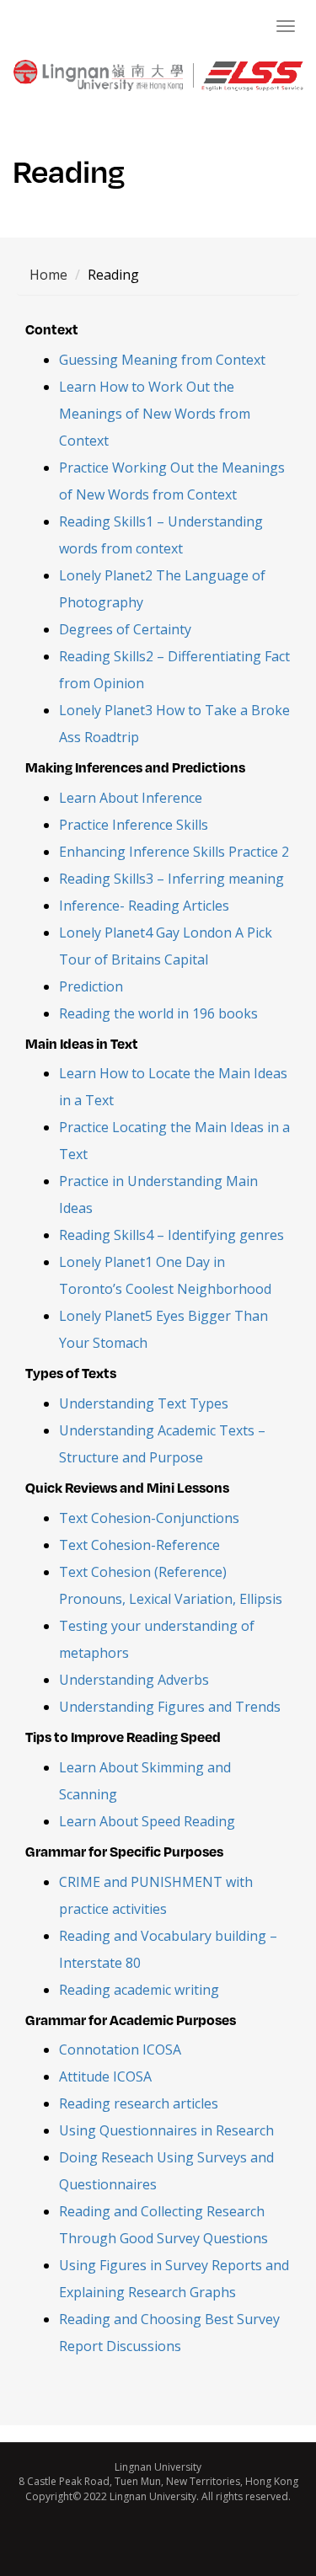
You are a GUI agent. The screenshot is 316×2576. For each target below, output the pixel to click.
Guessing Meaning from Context (162, 360)
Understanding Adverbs (134, 1680)
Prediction (91, 986)
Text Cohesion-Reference (139, 1545)
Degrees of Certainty (125, 629)
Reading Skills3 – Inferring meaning (171, 879)
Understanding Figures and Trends (170, 1707)
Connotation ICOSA (120, 2050)
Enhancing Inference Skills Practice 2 (174, 852)
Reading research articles (139, 2103)
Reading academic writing (139, 1990)
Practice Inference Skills (134, 825)
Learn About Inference (131, 798)
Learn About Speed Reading (147, 1821)
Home (48, 275)
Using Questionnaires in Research (166, 2130)
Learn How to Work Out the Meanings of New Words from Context (155, 414)
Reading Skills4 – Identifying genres (171, 1235)
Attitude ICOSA (105, 2076)
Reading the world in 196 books (158, 1013)
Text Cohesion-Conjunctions (149, 1518)
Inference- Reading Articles (144, 906)
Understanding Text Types (144, 1403)
